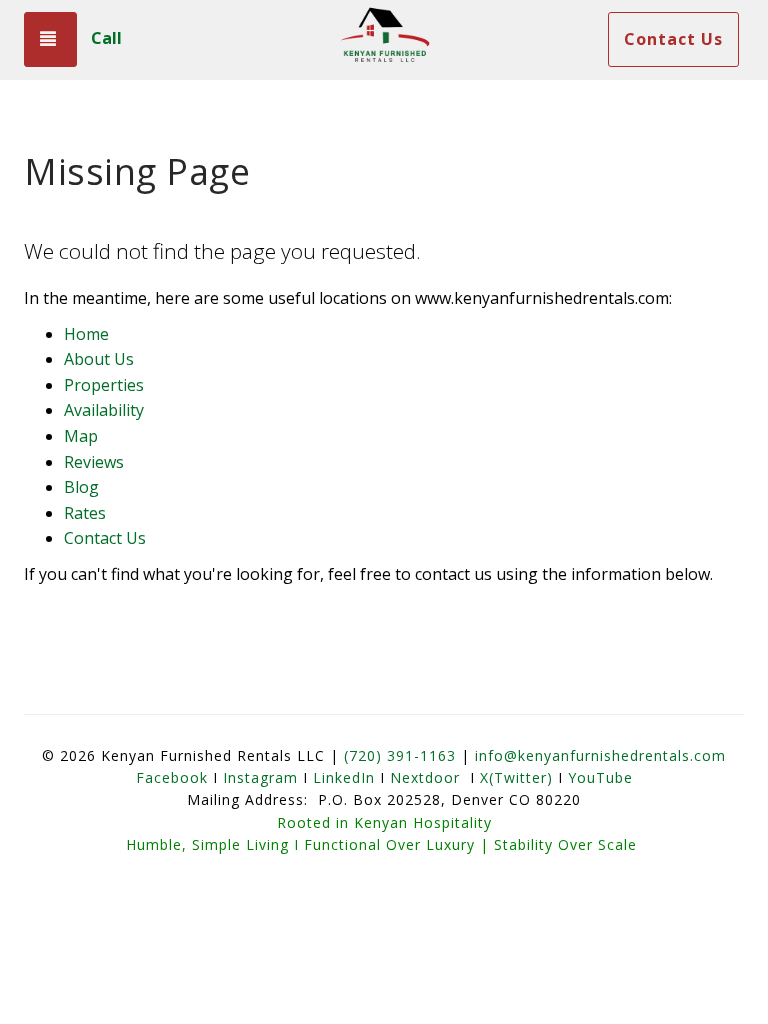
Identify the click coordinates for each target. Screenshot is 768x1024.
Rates (85, 513)
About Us (99, 359)
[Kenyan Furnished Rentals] (384, 40)
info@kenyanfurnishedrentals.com (600, 755)
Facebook (172, 777)
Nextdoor (425, 777)
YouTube (600, 777)
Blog (81, 487)
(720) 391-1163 (400, 755)
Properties (104, 385)
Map (81, 436)
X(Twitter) (516, 777)
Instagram (260, 777)
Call (106, 38)
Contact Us (673, 39)
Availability (104, 410)
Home (86, 334)
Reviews (94, 462)
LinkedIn (344, 777)
